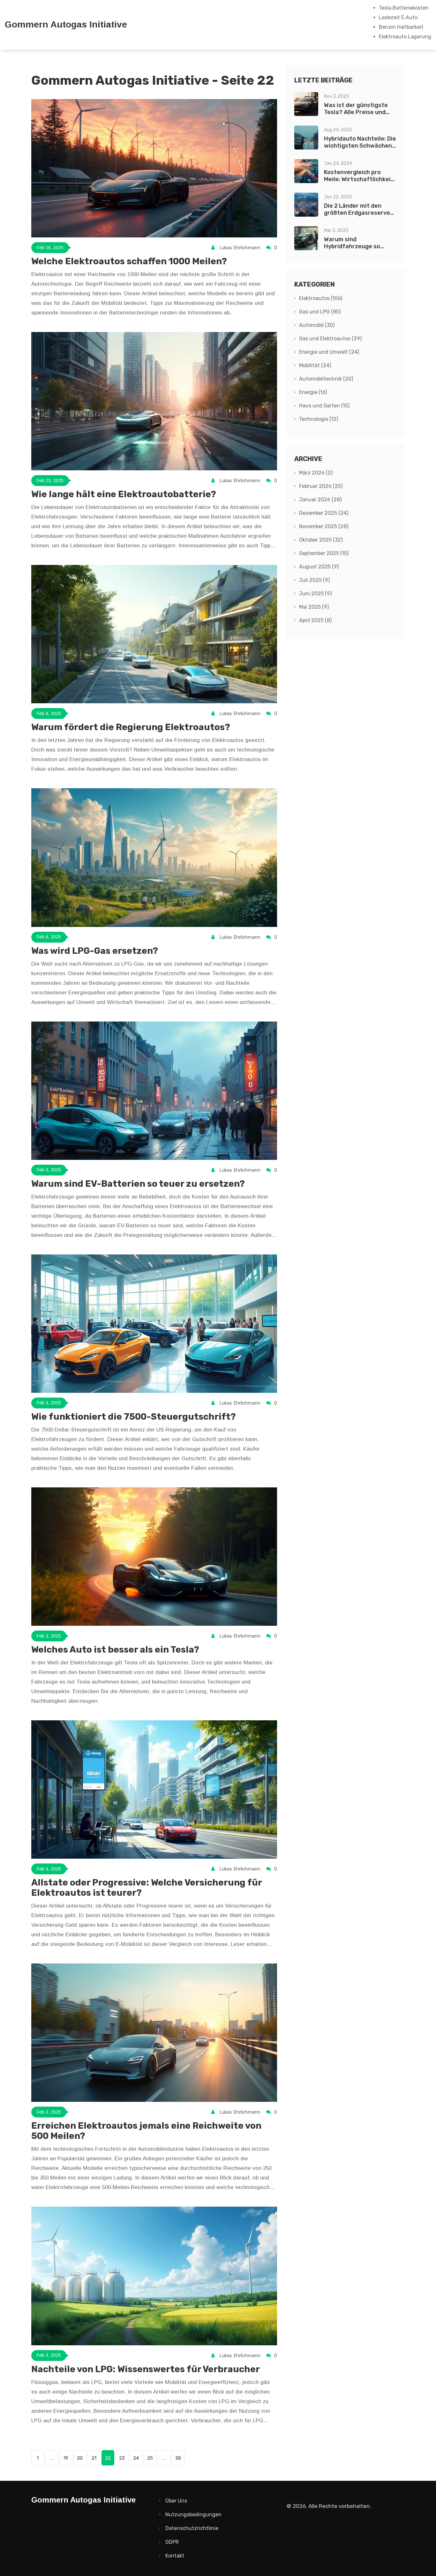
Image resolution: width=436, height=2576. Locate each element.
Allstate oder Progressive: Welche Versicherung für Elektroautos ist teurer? (147, 1888)
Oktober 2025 (321, 540)
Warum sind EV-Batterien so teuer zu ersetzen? (138, 1184)
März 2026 (316, 473)
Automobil (317, 325)
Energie (313, 392)
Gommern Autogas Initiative (66, 25)
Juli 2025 (314, 580)
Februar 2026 (321, 486)
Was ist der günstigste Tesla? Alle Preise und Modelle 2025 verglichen (358, 112)
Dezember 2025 (324, 513)
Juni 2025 (315, 594)
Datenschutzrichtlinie (192, 2528)
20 (80, 2458)
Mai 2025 (314, 607)
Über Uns (176, 2501)
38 (178, 2458)
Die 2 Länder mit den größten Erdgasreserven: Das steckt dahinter (360, 213)
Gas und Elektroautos (330, 339)
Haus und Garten (324, 406)
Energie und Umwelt (329, 352)
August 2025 (319, 567)
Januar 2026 (320, 500)
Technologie (319, 419)
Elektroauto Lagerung (405, 37)
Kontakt (175, 2556)
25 (150, 2458)
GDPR (172, 2542)
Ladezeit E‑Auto (398, 17)
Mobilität (315, 365)
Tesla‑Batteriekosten (404, 8)
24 (136, 2458)
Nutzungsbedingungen (193, 2514)
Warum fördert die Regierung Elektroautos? (131, 727)
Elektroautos (321, 298)
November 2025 (324, 526)
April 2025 (315, 620)
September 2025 (324, 553)
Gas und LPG (320, 312)
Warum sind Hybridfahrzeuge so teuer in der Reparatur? (358, 246)
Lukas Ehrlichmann (240, 248)
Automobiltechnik (326, 379)
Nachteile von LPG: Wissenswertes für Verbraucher (146, 2369)
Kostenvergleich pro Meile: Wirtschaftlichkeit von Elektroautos (359, 179)
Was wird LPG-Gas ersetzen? (95, 951)
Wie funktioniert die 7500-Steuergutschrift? (134, 1417)
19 (66, 2458)
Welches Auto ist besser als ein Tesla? (115, 1650)
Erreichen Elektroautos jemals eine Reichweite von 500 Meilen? (146, 2131)
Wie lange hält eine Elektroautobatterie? (124, 494)
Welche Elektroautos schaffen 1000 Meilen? (129, 261)
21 (94, 2458)
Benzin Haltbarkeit (401, 27)
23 (122, 2458)
